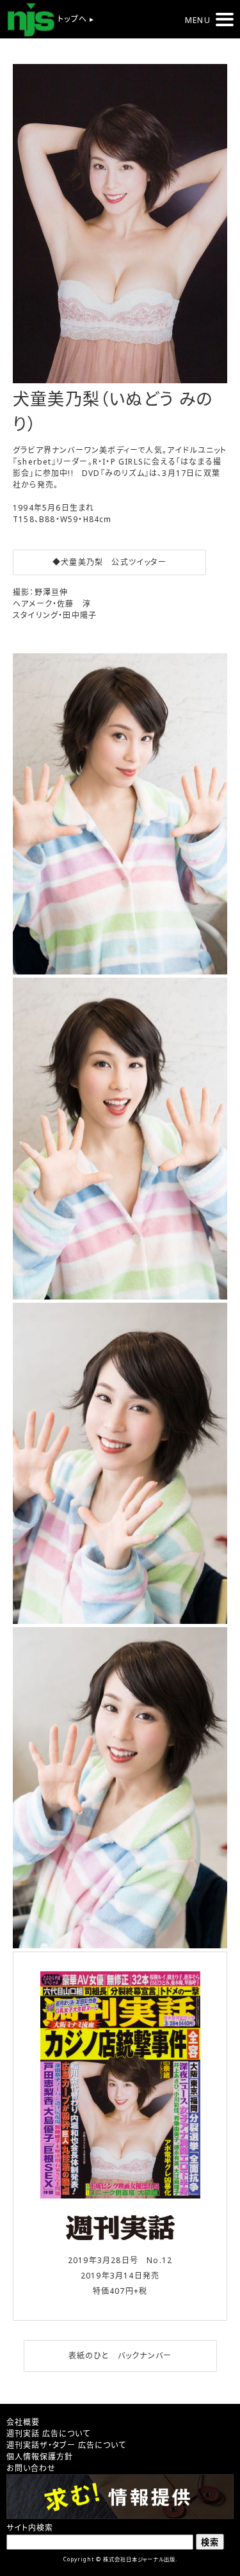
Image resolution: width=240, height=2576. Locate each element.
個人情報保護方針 (40, 2457)
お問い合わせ (31, 2468)
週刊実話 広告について (48, 2434)
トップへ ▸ (75, 19)
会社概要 (23, 2422)
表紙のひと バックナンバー (120, 2356)
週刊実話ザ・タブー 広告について (66, 2445)
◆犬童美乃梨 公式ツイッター (109, 562)
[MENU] (225, 20)
